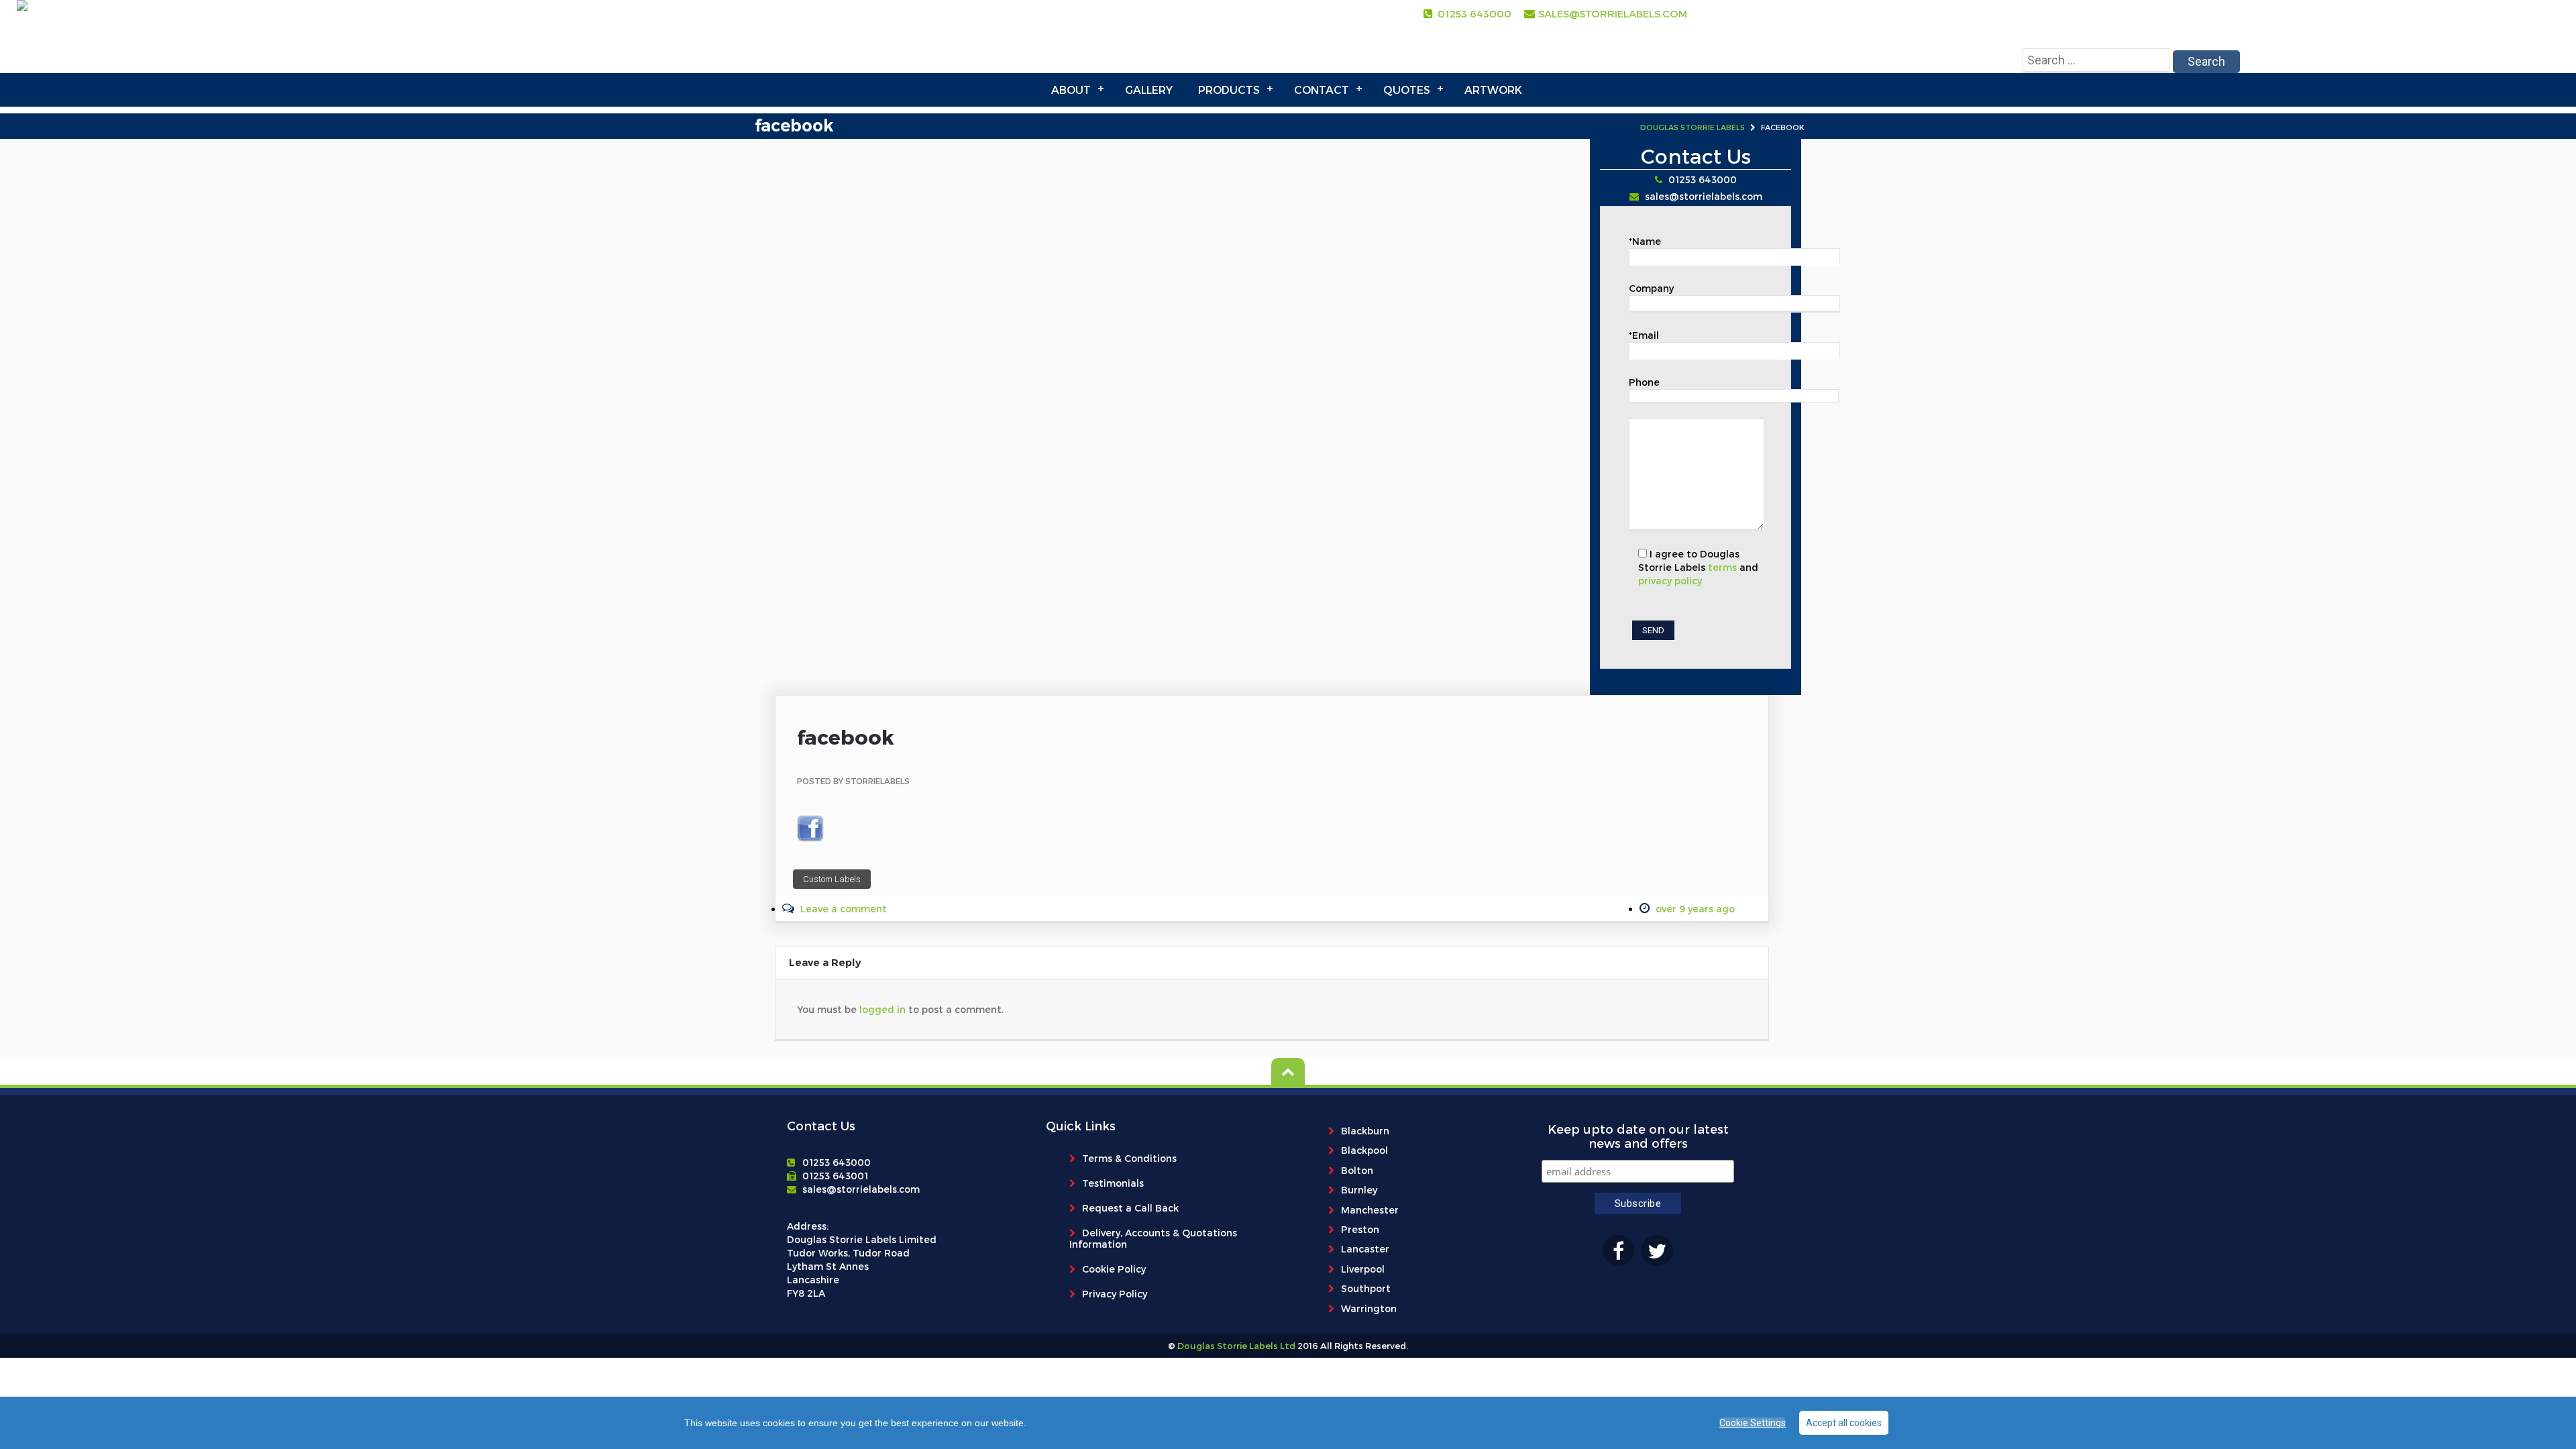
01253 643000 (1474, 13)
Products (1229, 90)
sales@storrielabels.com (1613, 13)
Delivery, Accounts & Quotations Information (1153, 1238)
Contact (1322, 90)
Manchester (1370, 1210)
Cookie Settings (1753, 1423)
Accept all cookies (1844, 1423)
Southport (1366, 1288)
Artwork (1493, 90)
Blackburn (1365, 1131)
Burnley (1359, 1190)
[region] (1288, 1423)
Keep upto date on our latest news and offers (1638, 1136)
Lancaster (1365, 1249)
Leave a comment (844, 909)
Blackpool (1364, 1150)
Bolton (1357, 1170)
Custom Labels (832, 879)
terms (1722, 567)
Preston (1360, 1229)
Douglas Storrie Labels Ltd (1235, 1346)
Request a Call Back (1130, 1208)
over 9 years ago (1695, 909)
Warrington (1369, 1308)
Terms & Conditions (1129, 1158)
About (1071, 90)
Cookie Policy (1114, 1269)
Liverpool (1363, 1269)
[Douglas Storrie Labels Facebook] (1618, 1250)
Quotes (1407, 90)
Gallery (1149, 90)
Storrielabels (877, 781)
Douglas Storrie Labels (1693, 127)
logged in (882, 1009)
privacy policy (1670, 581)
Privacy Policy (1115, 1294)
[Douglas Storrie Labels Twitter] (1657, 1250)
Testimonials (1113, 1183)
